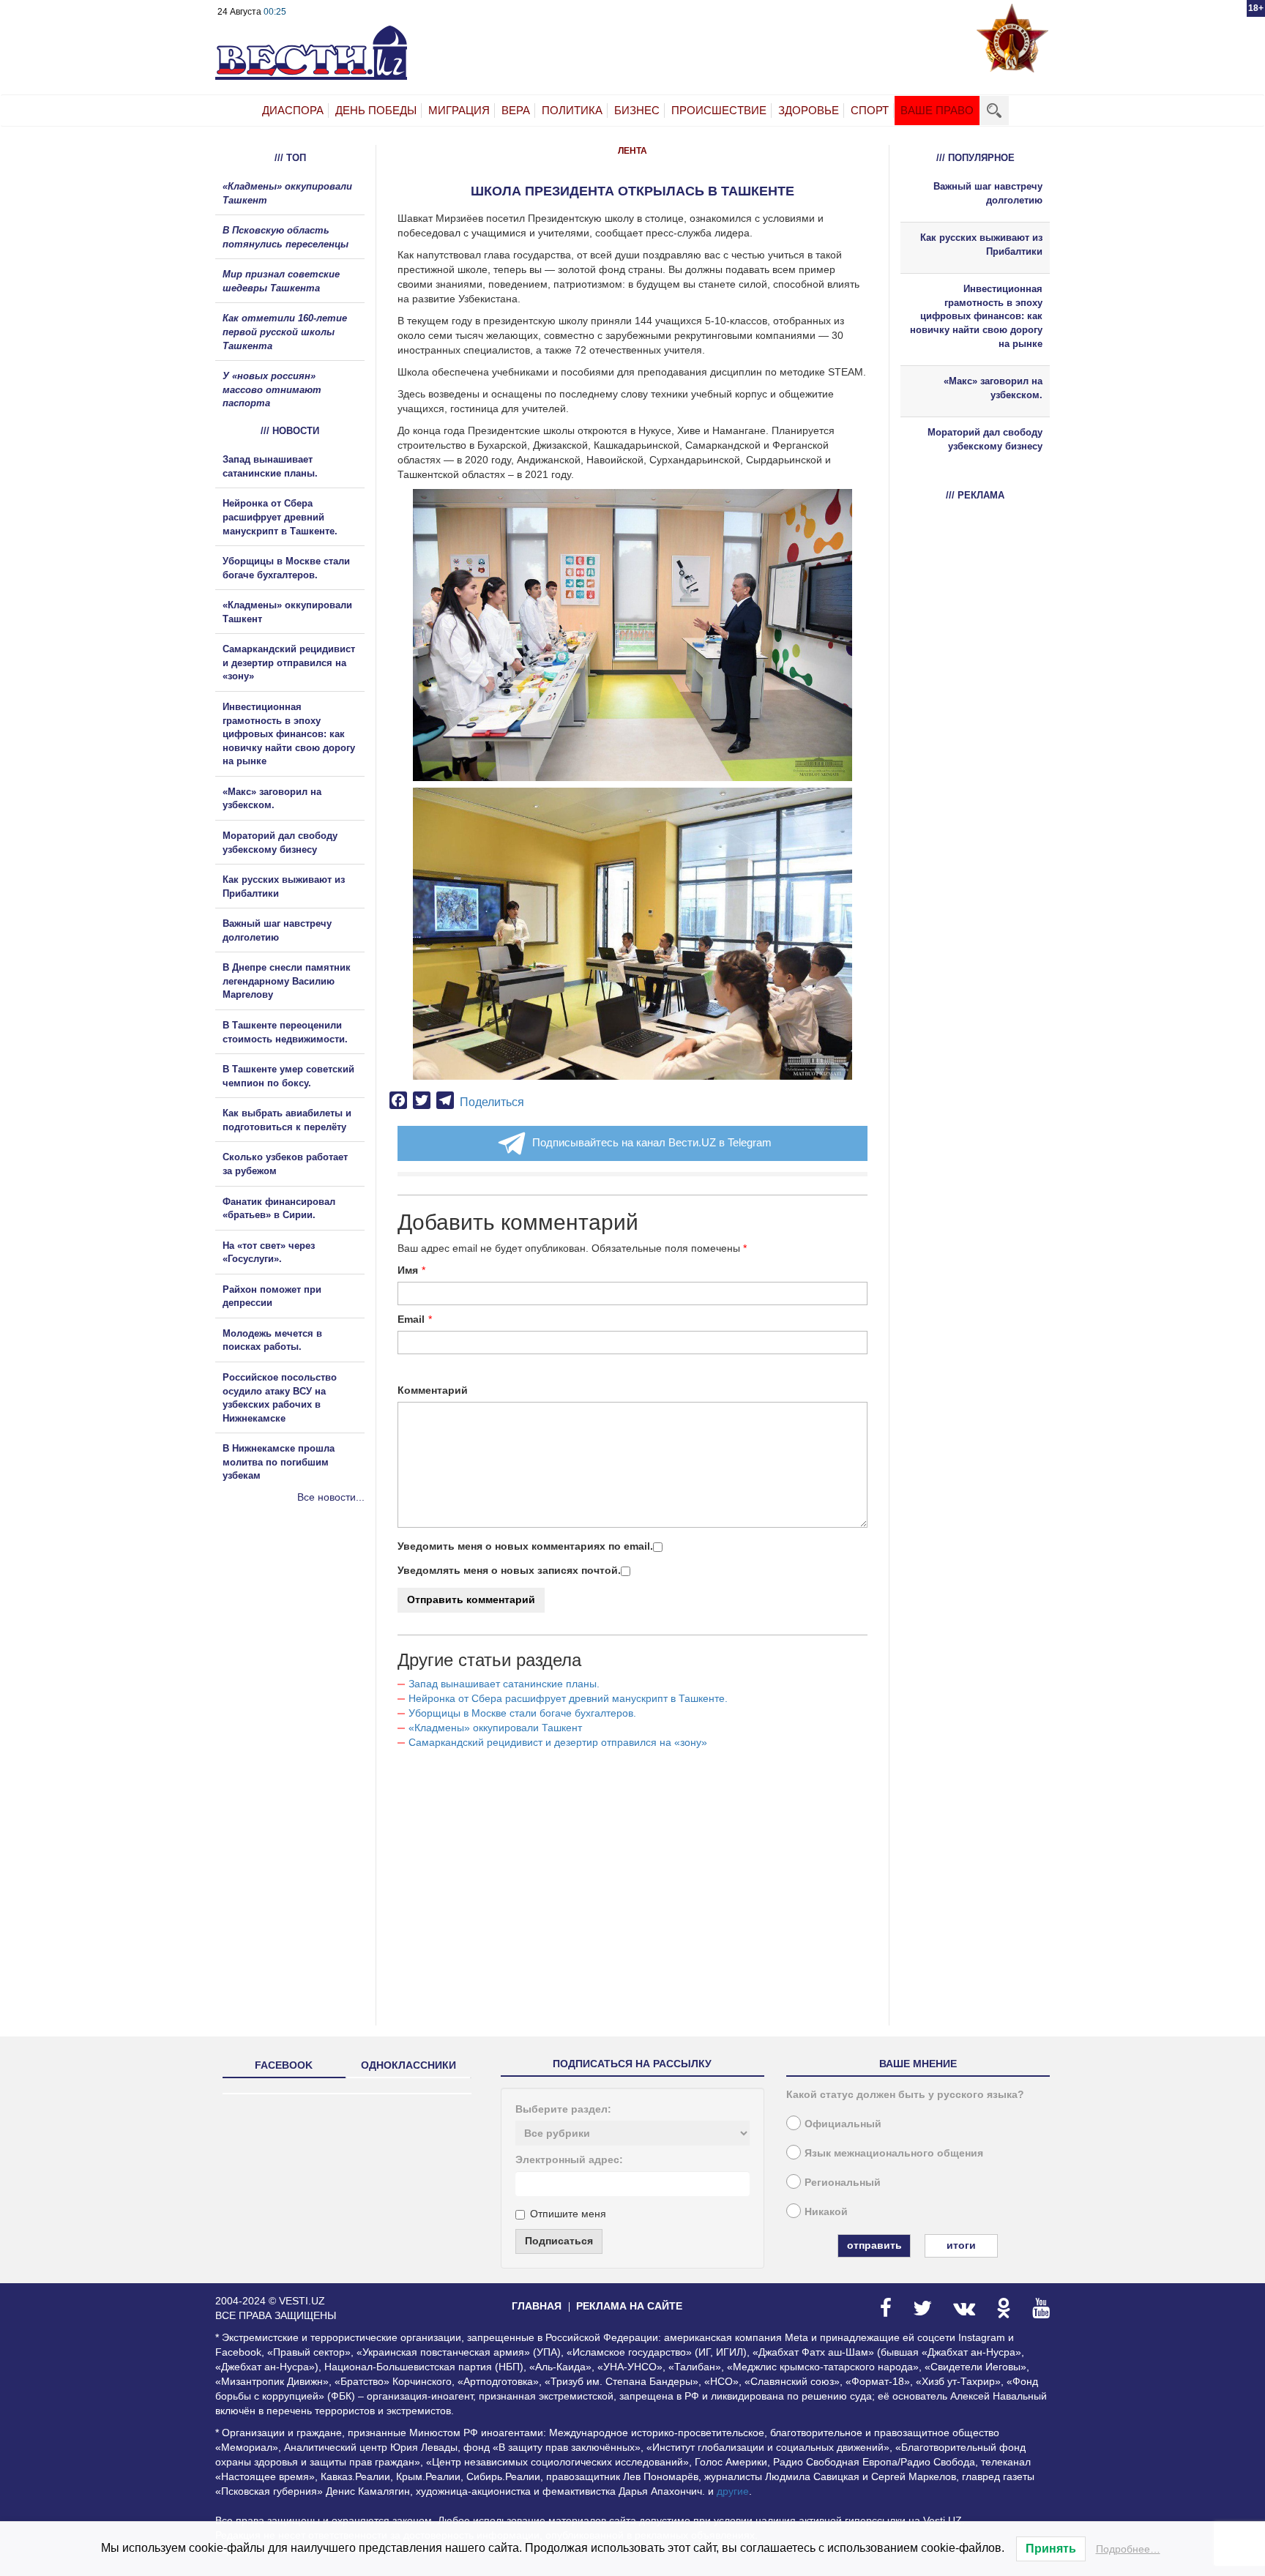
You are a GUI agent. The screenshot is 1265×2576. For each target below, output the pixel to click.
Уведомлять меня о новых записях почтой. (509, 1570)
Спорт (870, 110)
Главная (537, 2306)
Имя (408, 1270)
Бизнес (637, 110)
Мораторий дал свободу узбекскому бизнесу (985, 439)
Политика (572, 110)
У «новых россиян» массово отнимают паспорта (272, 389)
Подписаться (559, 2241)
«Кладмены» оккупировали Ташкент (495, 1728)
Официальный (843, 2124)
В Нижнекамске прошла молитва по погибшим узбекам (279, 1462)
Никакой (826, 2211)
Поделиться (492, 1102)
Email (411, 1319)
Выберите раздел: (563, 2109)
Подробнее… (1128, 2549)
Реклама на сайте (629, 2306)
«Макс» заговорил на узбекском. (993, 388)
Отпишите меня (568, 2214)
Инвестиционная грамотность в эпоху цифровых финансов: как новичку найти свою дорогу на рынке (289, 734)
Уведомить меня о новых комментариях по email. (525, 1546)
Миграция (459, 110)
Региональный (843, 2182)
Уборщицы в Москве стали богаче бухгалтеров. (522, 1713)
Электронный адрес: (569, 2159)
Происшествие (719, 110)
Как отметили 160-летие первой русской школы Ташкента (285, 332)
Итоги (961, 2245)
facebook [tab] (284, 2065)
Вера (516, 110)
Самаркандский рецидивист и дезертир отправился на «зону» (558, 1742)
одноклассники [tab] (408, 2065)
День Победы (376, 110)
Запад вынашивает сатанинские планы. (504, 1684)
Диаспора (293, 110)
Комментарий (433, 1390)
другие (733, 2491)
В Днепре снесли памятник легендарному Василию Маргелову (287, 981)
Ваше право (937, 110)
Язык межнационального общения (894, 2153)
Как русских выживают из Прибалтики (981, 244)
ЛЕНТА (632, 151)
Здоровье (809, 110)
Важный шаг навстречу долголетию (988, 193)
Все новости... (331, 1497)
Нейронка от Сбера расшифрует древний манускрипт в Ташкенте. (568, 1698)
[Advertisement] (303, 1662)
